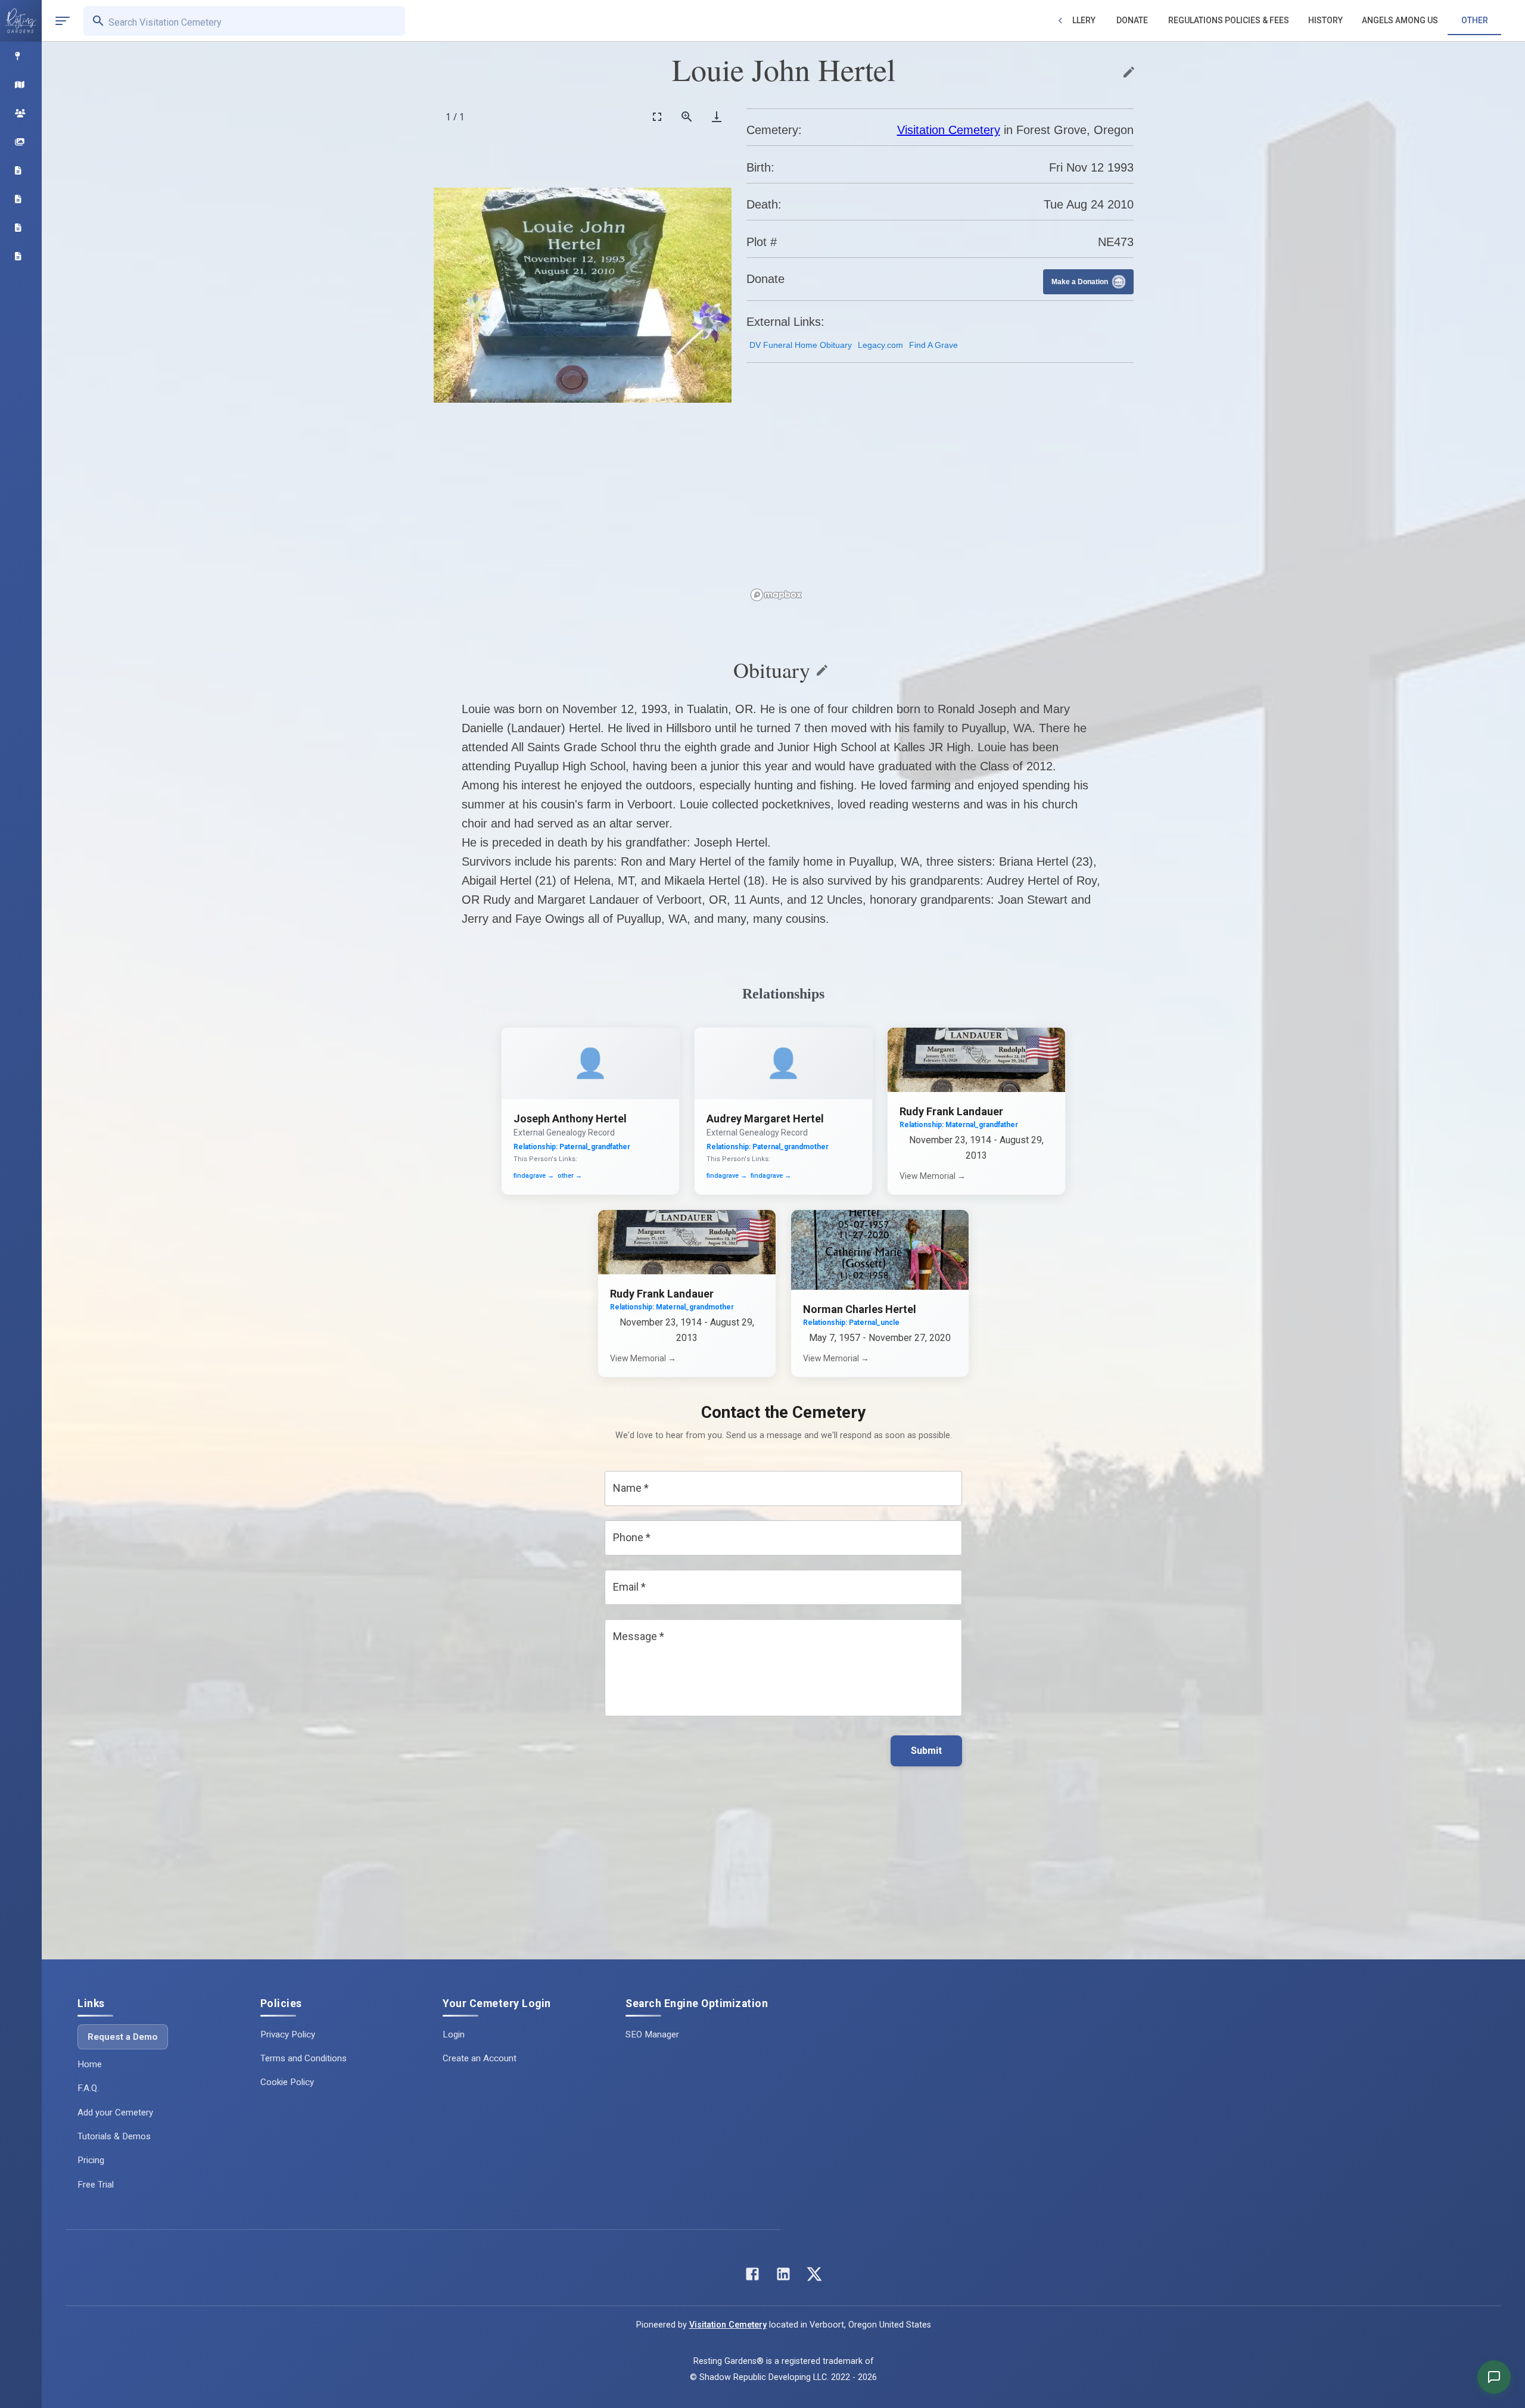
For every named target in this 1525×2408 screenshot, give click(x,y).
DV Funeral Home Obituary (801, 345)
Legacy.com (880, 345)
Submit (926, 1751)
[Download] (717, 116)
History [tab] (1325, 20)
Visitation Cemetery (949, 130)
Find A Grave (933, 345)
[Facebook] (752, 2277)
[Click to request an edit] (1129, 72)
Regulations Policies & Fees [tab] (1229, 20)
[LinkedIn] (783, 2277)
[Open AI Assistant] (1494, 2377)
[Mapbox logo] (776, 595)
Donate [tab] (1132, 20)
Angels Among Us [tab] (1400, 20)
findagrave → (534, 1176)
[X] (814, 2277)
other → (570, 1176)
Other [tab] (1475, 20)
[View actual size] (687, 116)
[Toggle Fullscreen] (657, 116)
